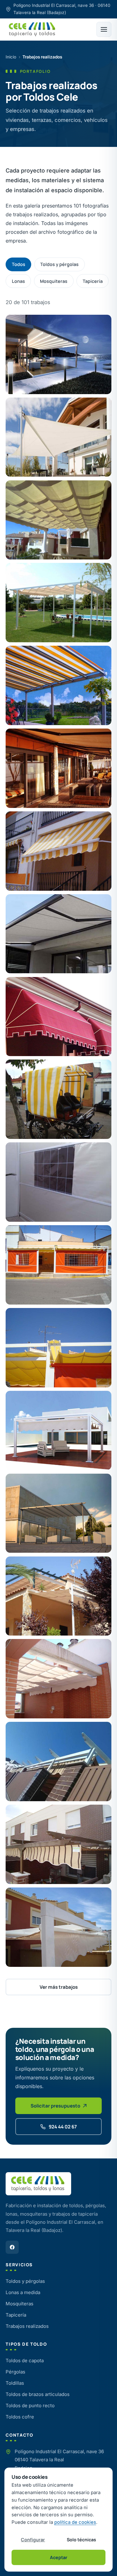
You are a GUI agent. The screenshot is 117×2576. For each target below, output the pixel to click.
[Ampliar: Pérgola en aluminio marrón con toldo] (58, 1844)
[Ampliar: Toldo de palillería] (58, 1431)
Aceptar (59, 2557)
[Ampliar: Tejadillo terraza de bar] (58, 1348)
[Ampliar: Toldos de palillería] (58, 520)
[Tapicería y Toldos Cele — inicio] (32, 29)
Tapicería (93, 281)
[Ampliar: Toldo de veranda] (58, 685)
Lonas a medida (23, 2292)
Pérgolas (15, 2372)
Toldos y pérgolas (59, 264)
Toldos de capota (25, 2360)
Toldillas (15, 2383)
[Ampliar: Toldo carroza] (58, 1099)
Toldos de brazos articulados (38, 2394)
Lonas (18, 281)
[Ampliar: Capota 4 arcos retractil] (58, 1017)
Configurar (33, 2540)
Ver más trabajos (59, 1987)
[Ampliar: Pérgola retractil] (58, 354)
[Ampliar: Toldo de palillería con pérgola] (58, 603)
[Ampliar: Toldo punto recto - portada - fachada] (58, 851)
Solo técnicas (81, 2540)
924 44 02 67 (63, 2127)
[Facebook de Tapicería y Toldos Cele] (12, 2247)
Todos (19, 264)
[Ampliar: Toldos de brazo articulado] (58, 768)
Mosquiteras (54, 281)
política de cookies (75, 2522)
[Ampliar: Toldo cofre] (58, 934)
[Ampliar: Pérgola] (58, 1596)
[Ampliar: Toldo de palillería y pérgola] (58, 1762)
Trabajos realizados (27, 2326)
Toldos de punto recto (30, 2406)
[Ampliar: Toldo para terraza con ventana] (58, 1265)
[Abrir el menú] (104, 29)
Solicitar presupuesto (55, 2106)
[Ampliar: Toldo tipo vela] (58, 437)
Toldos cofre (20, 2417)
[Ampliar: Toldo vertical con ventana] (58, 1182)
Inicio (11, 57)
